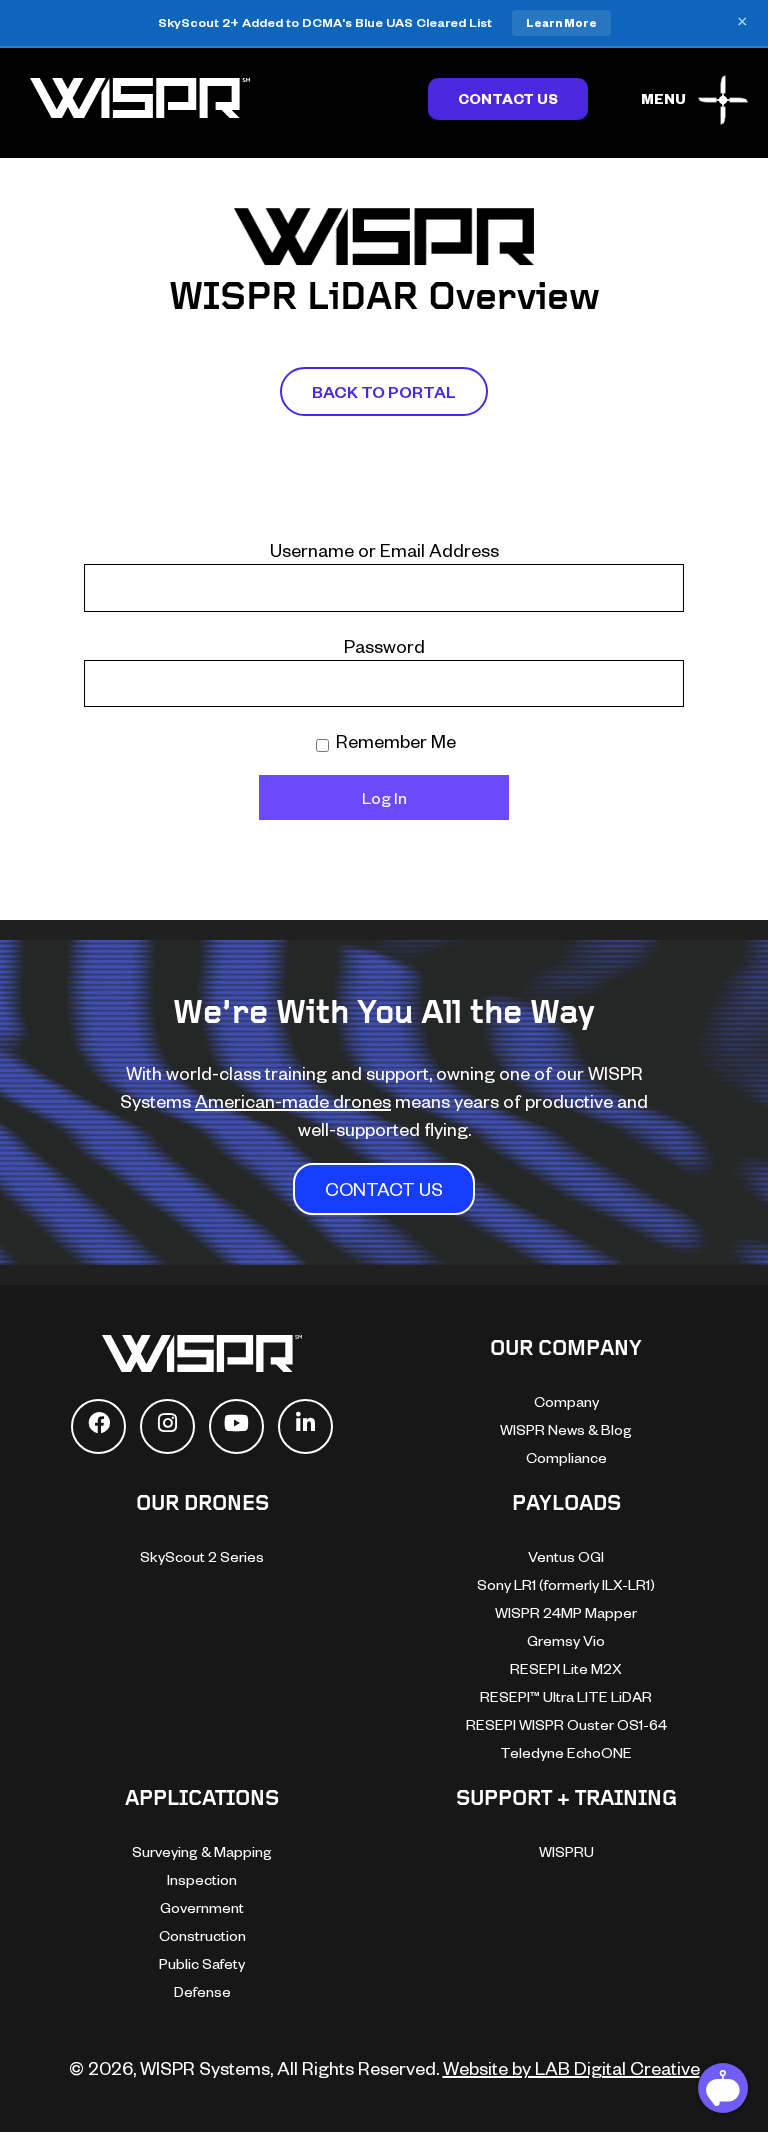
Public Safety (202, 1963)
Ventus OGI (566, 1556)
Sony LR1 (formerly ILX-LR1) (566, 1584)
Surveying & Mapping (202, 1851)
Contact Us (508, 98)
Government (202, 1907)
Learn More (561, 22)
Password (384, 645)
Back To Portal (384, 391)
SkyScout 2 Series (202, 1556)
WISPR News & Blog (566, 1429)
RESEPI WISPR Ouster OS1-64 (566, 1724)
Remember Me (394, 740)
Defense (202, 1991)
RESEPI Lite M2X (566, 1668)
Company (566, 1401)
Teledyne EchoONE (566, 1752)
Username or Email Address (384, 549)
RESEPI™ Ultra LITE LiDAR (566, 1696)
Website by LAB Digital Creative (571, 2067)
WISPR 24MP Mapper (566, 1612)
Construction (202, 1935)
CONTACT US (384, 1188)
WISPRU (566, 1851)
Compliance (566, 1457)
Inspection (202, 1879)
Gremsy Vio (566, 1640)
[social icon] (98, 1426)
